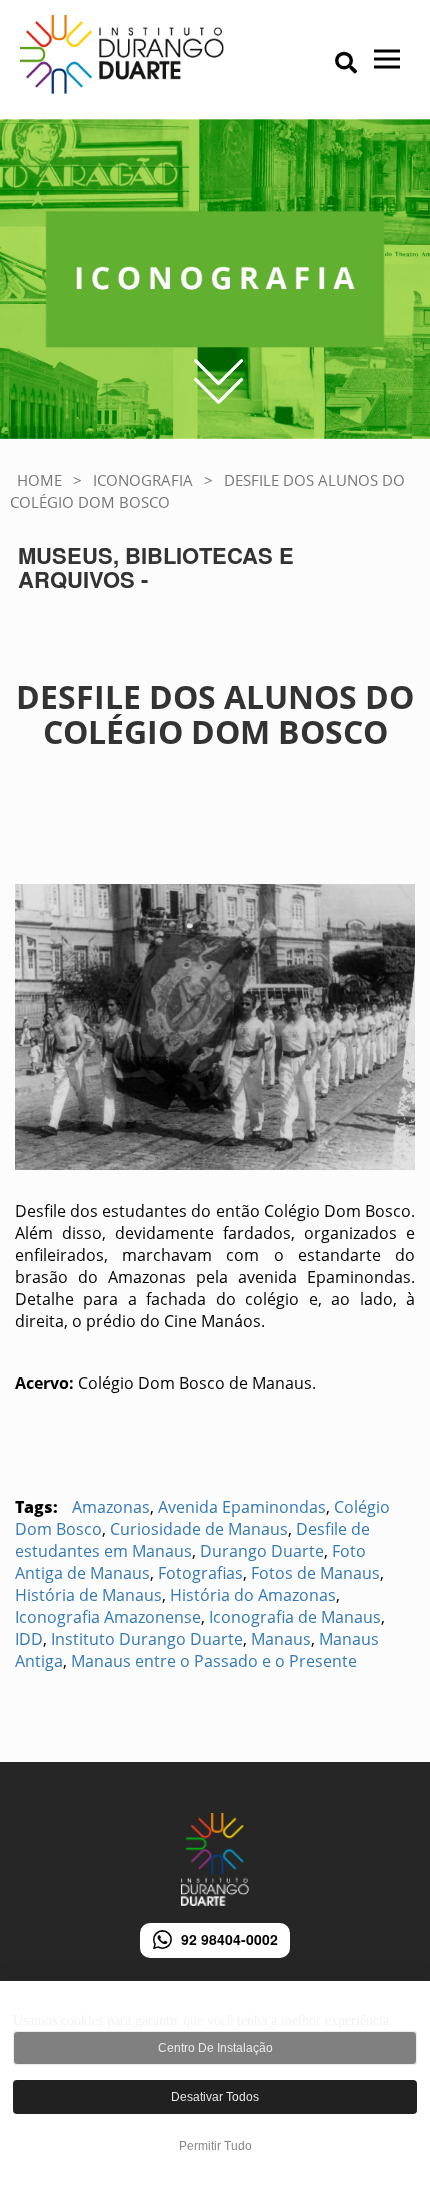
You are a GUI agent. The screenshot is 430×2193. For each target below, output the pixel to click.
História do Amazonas (253, 1595)
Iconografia (143, 480)
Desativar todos (215, 2097)
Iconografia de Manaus (295, 1617)
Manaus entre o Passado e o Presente (214, 1661)
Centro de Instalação (215, 2048)
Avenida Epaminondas (242, 1507)
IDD (29, 1639)
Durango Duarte (262, 1551)
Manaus (281, 1639)
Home (39, 480)
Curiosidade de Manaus (199, 1529)
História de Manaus (88, 1595)
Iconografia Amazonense (108, 1617)
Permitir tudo (215, 2146)
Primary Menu (311, 65)
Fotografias (200, 1573)
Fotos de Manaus (315, 1573)
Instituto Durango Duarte (147, 1639)
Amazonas (111, 1507)
